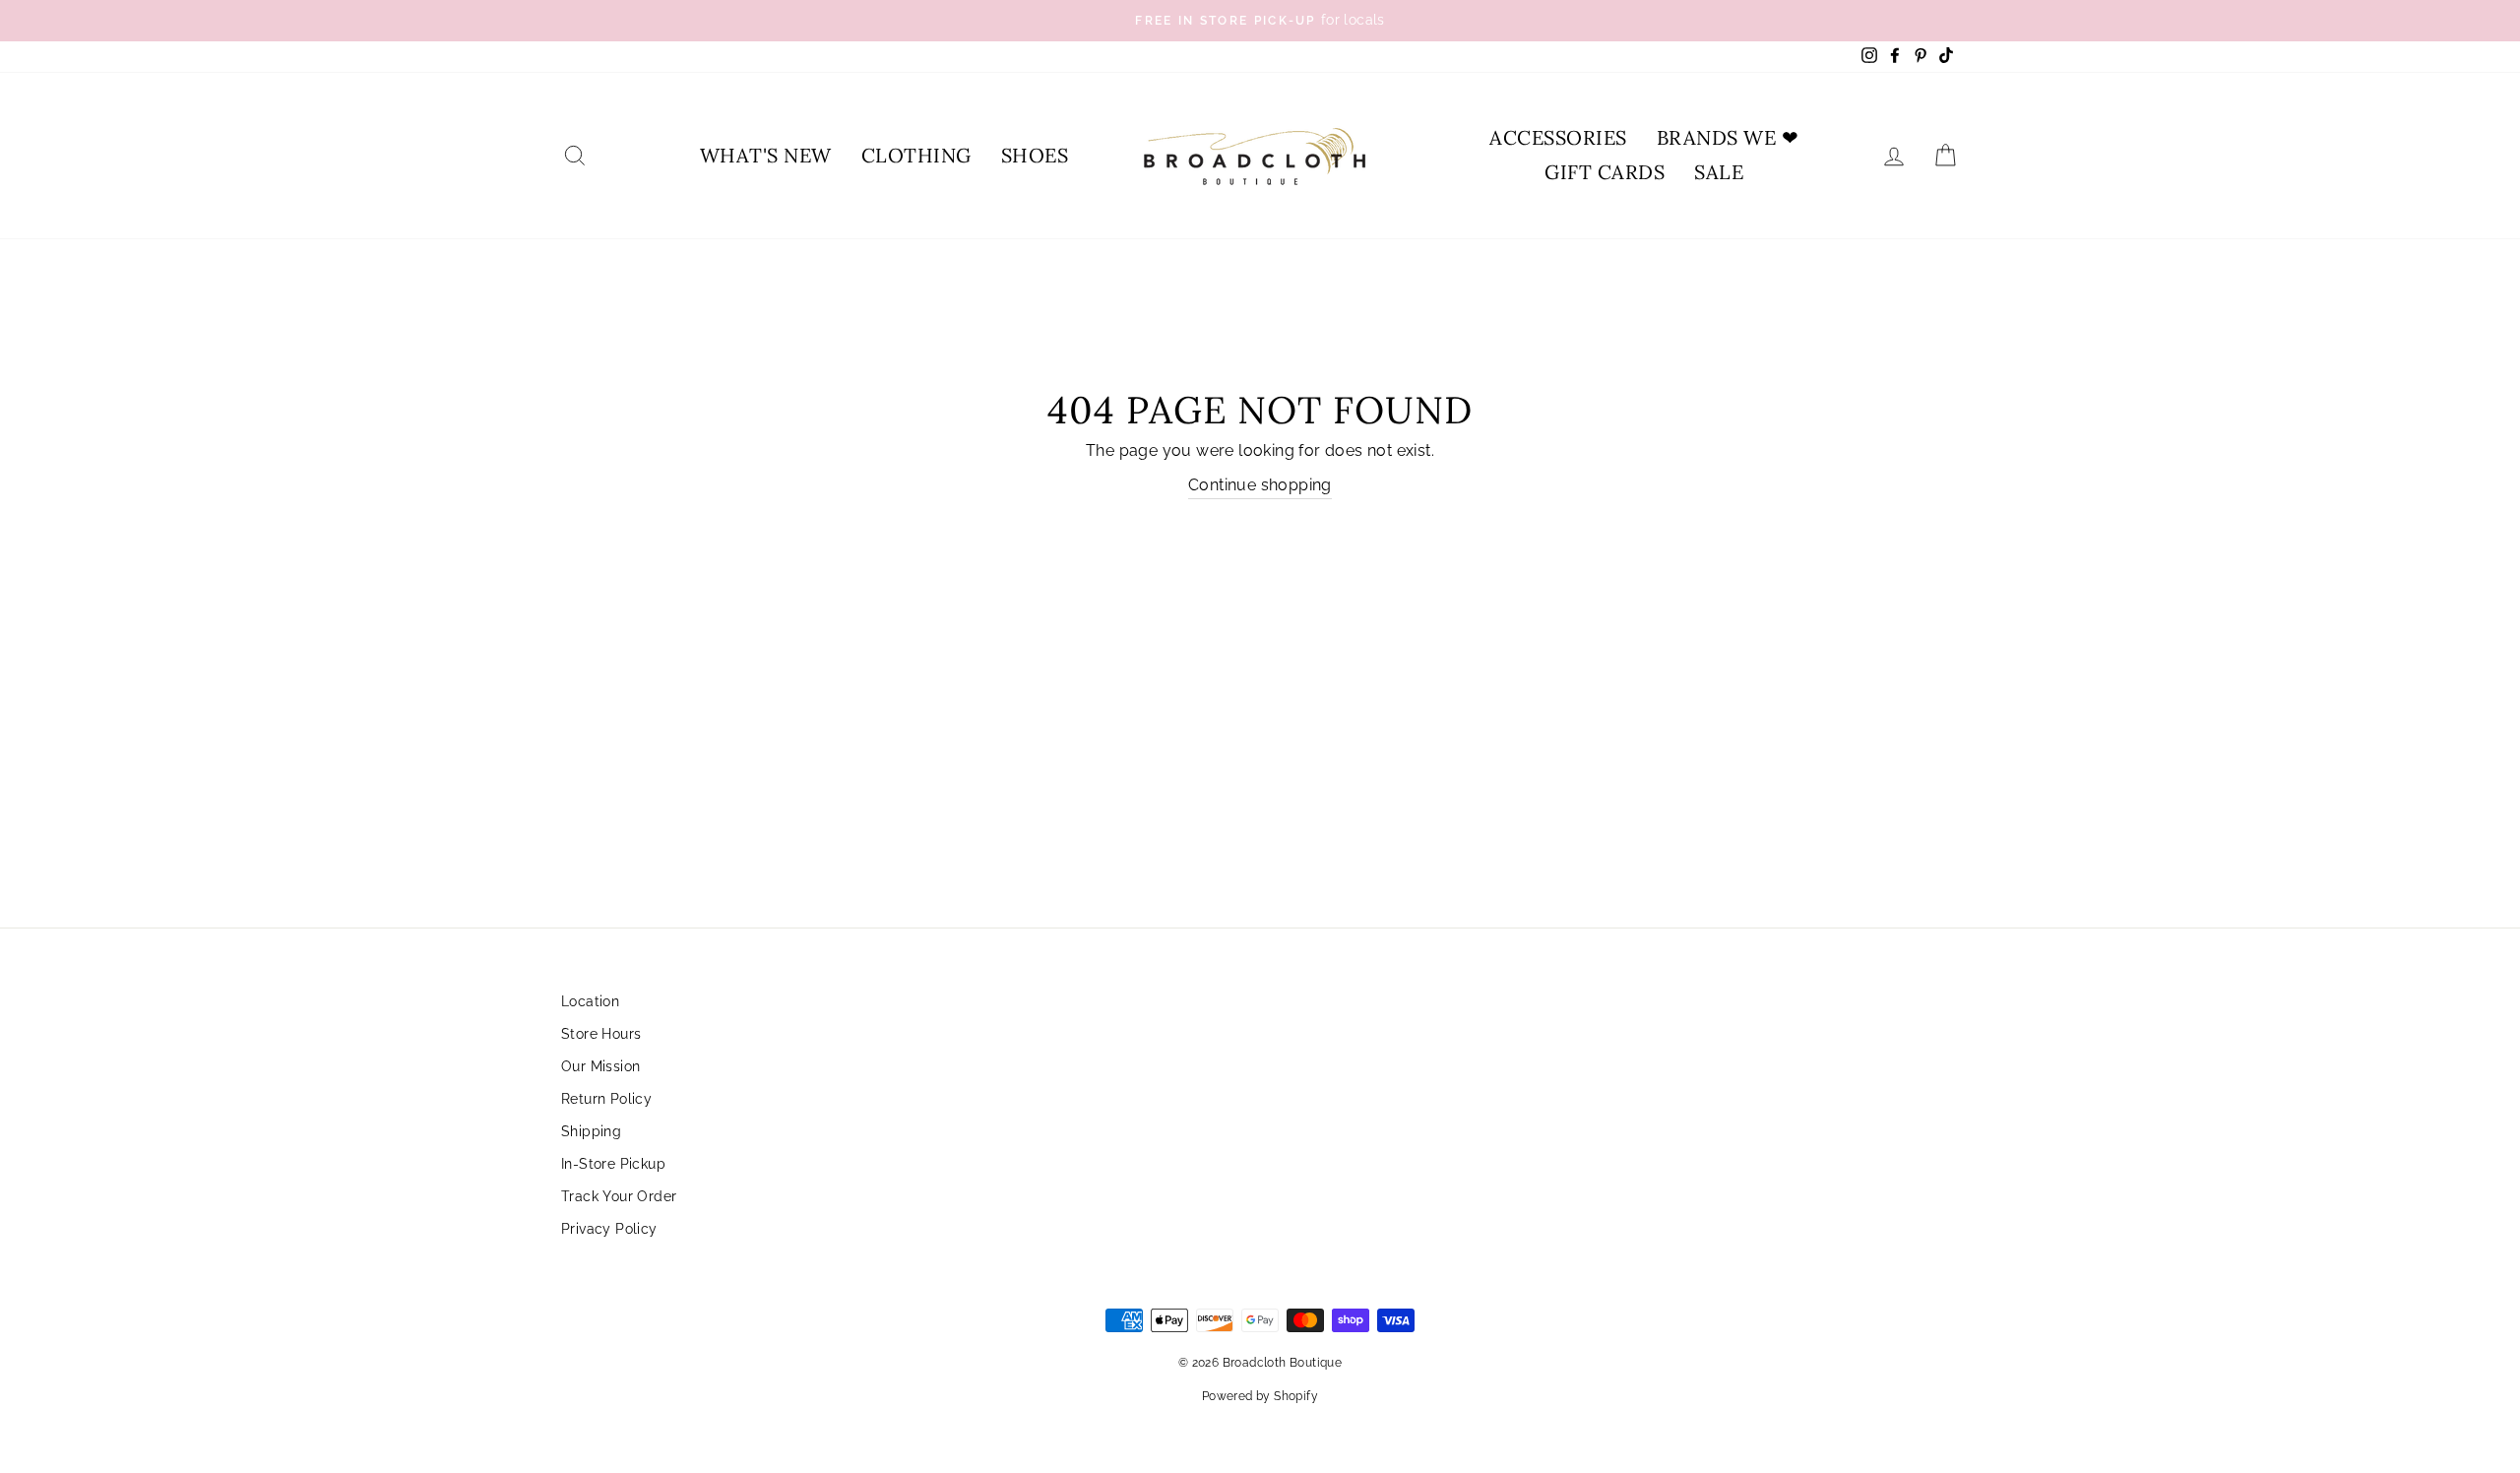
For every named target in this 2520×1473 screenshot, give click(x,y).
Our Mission (600, 1066)
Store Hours (601, 1034)
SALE (1719, 172)
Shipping (591, 1131)
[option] (1260, 21)
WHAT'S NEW (766, 155)
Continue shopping (1260, 485)
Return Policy (606, 1099)
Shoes (1035, 155)
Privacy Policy (609, 1229)
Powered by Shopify (1260, 1396)
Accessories (1558, 137)
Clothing (916, 155)
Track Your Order (619, 1196)
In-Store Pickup (613, 1164)
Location (590, 1001)
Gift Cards (1605, 172)
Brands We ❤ (1728, 137)
